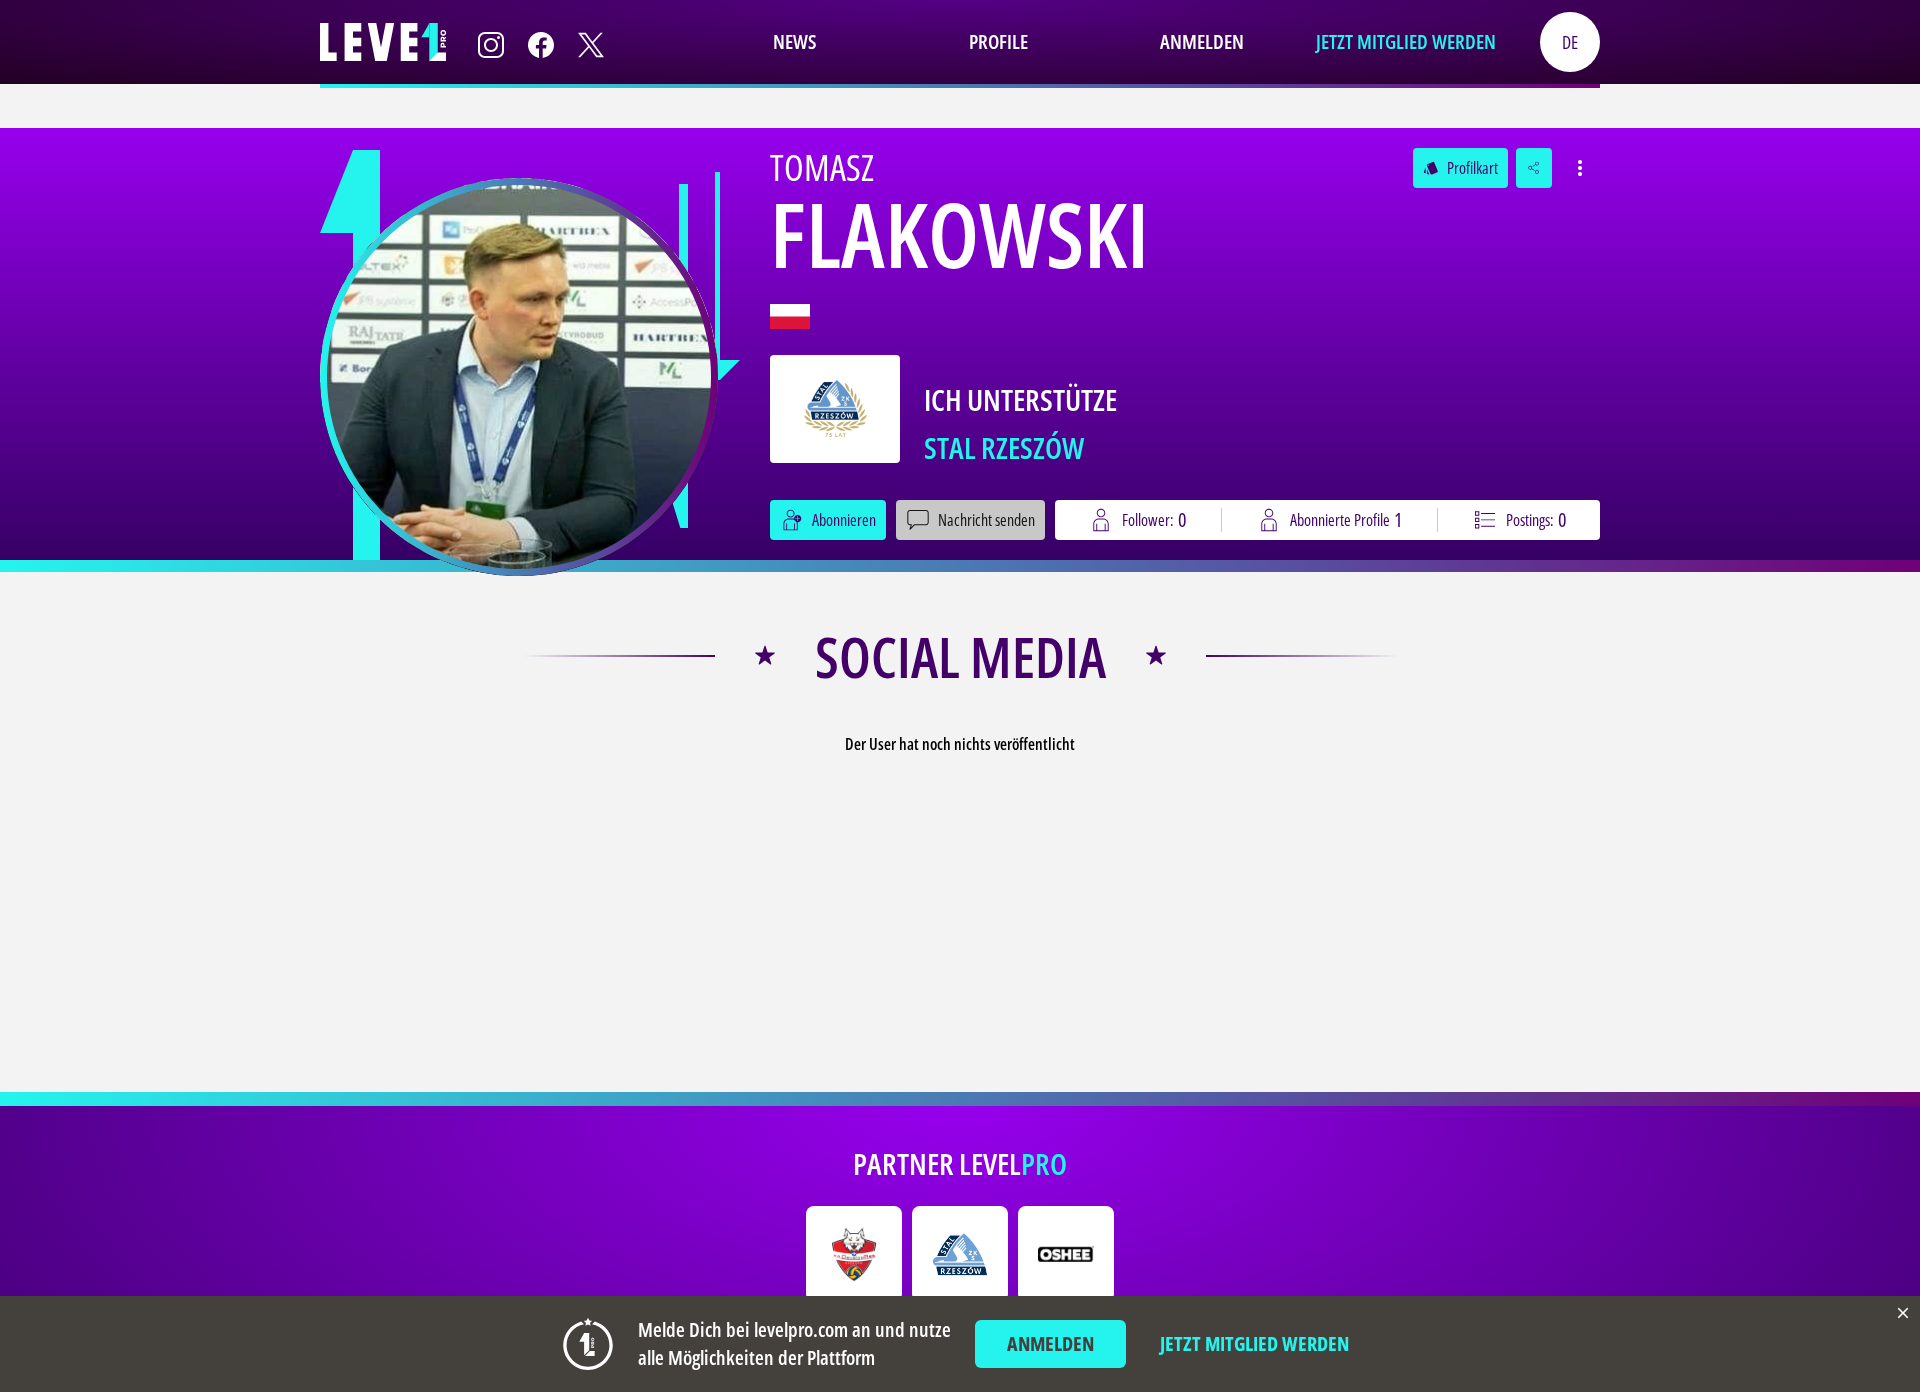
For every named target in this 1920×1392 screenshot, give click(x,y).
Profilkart (1460, 168)
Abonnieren (844, 520)
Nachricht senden (986, 520)
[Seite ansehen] (519, 377)
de (1570, 42)
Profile (998, 41)
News (794, 41)
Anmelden (1202, 41)
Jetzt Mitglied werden (1406, 41)
